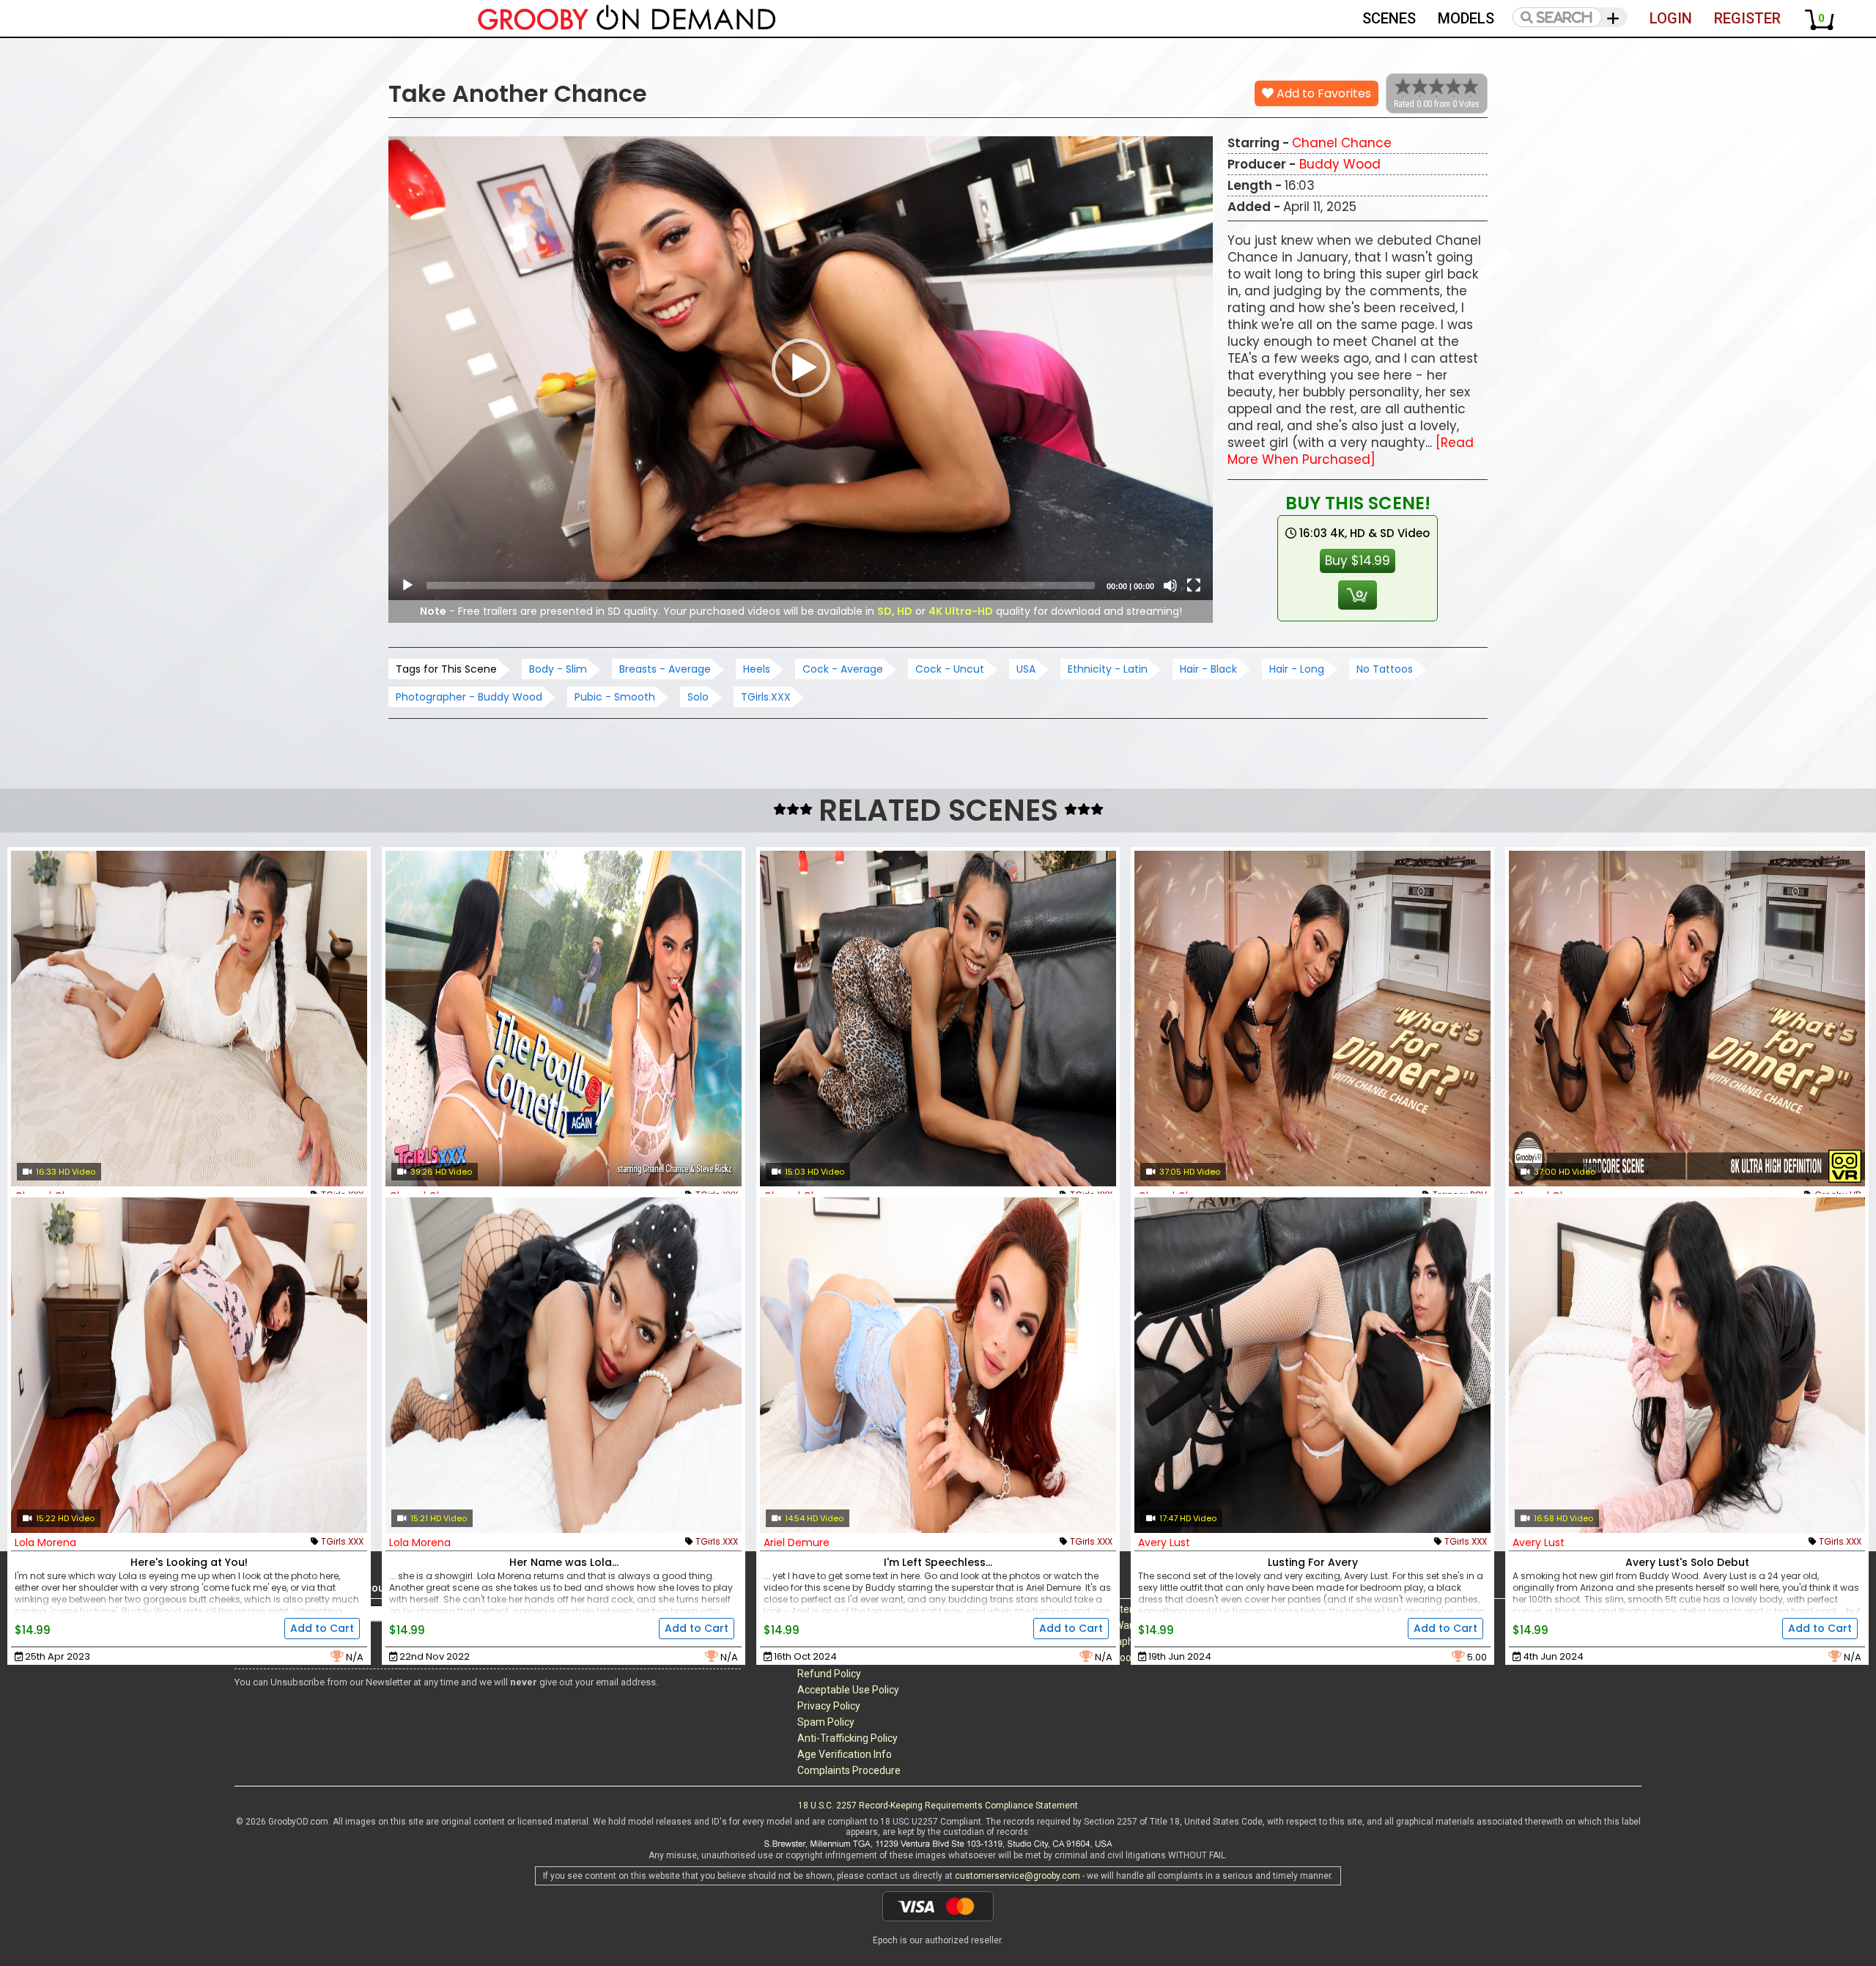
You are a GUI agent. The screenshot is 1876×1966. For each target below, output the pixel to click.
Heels (757, 669)
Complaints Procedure (849, 1770)
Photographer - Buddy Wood (469, 697)
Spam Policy (826, 1722)
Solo (698, 697)
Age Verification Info (845, 1754)
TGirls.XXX (766, 697)
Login (1671, 18)
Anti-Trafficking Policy (847, 1738)
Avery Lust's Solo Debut (1687, 1562)
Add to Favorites (1322, 93)
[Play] (407, 585)
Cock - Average (843, 669)
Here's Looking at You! (189, 1562)
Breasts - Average (665, 669)
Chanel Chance (1342, 143)
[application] (801, 368)
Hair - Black (1208, 669)
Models (1466, 18)
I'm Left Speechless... (938, 1562)
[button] (801, 368)
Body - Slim (558, 669)
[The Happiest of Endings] (189, 1019)
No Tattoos (1385, 669)
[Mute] (1170, 585)
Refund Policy (829, 1674)
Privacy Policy (829, 1706)
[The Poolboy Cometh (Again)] (564, 1019)
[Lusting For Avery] (1312, 1365)
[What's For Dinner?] (1687, 1019)
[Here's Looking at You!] (189, 1365)
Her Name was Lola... (564, 1562)
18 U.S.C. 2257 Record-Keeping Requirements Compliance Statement (938, 1806)
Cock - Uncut (950, 669)
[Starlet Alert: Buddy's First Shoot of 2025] (938, 1019)
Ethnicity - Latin (1108, 669)
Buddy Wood (1340, 164)
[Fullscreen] (1194, 585)
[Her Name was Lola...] (564, 1365)
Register (1747, 18)
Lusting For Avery (1313, 1562)
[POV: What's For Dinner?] (1312, 1019)
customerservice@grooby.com (1018, 1876)
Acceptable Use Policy (848, 1690)
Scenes (1389, 18)
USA (1026, 669)
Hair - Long (1297, 669)
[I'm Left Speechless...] (938, 1365)
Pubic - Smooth (615, 697)
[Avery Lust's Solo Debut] (1687, 1365)
